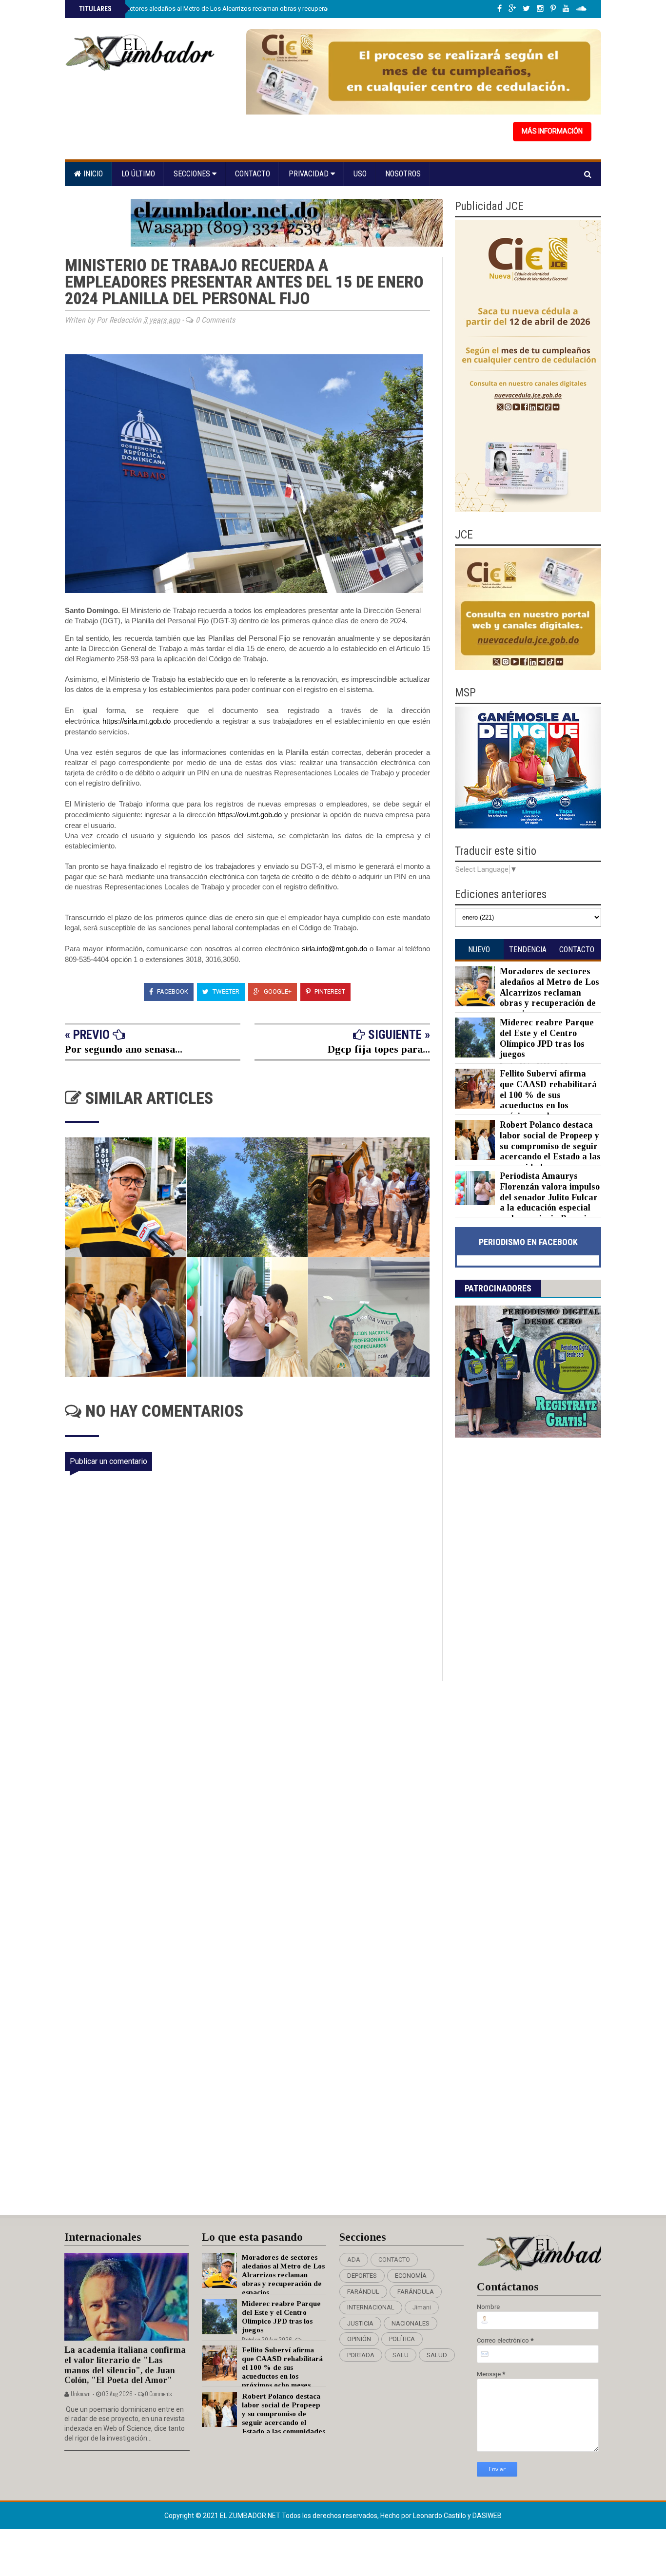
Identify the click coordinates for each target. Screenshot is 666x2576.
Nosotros (403, 174)
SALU (401, 2355)
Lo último (138, 174)
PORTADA (361, 2355)
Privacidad (310, 174)
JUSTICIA (360, 2323)
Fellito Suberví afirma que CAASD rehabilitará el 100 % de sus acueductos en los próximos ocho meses (548, 1095)
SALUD (437, 2355)
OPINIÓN (359, 2339)
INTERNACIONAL (371, 2307)
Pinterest (329, 991)
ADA (354, 2259)
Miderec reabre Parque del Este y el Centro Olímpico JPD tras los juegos (547, 1038)
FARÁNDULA (416, 2292)
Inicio (92, 174)
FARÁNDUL (363, 2292)
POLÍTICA (402, 2339)
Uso (360, 174)
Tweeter (225, 991)
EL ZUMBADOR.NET (251, 2516)
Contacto (253, 174)
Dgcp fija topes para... (379, 1049)
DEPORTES (362, 2276)
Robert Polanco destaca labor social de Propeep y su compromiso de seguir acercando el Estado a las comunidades (550, 1146)
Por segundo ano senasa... (124, 1049)
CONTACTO (394, 2259)
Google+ (277, 991)
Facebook (172, 991)
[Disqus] (254, 1810)
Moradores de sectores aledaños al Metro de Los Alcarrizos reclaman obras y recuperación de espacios (226, 9)
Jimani (422, 2307)
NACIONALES (411, 2323)
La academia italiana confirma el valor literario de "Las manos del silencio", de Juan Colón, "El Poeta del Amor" (125, 2365)
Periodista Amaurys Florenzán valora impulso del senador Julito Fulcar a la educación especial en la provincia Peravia (550, 1197)
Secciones (193, 174)
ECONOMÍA (411, 2276)
